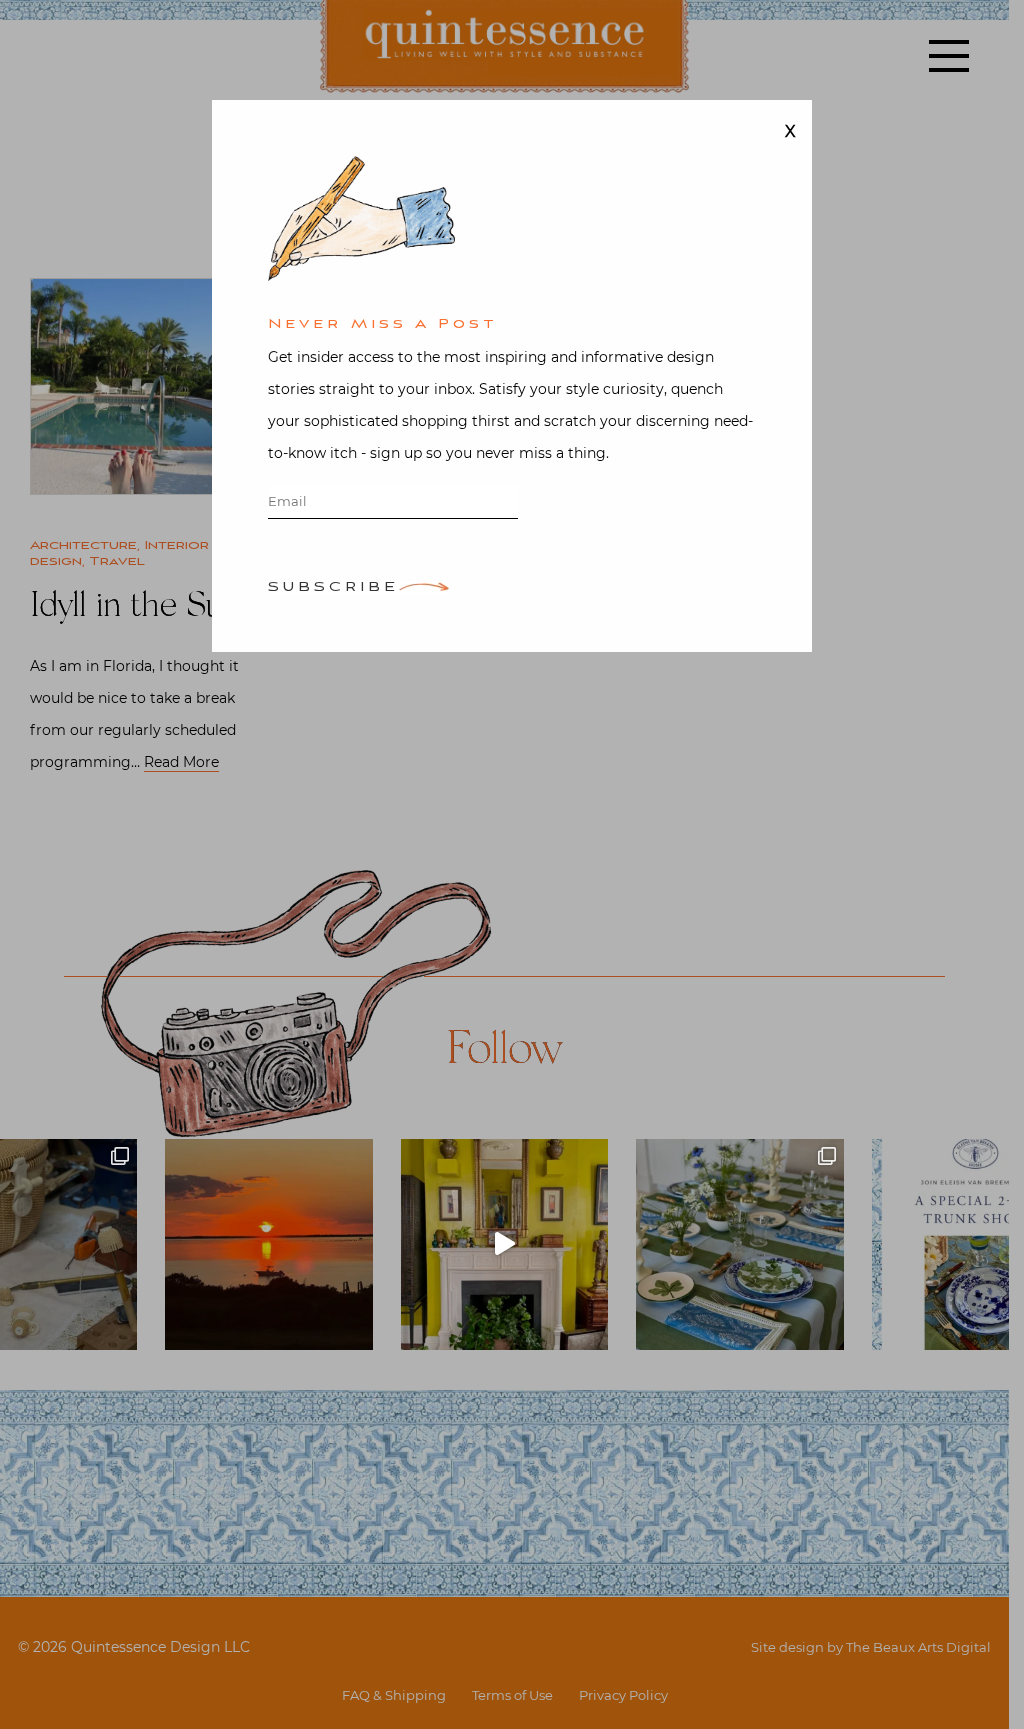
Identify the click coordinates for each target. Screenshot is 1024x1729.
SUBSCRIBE (333, 588)
